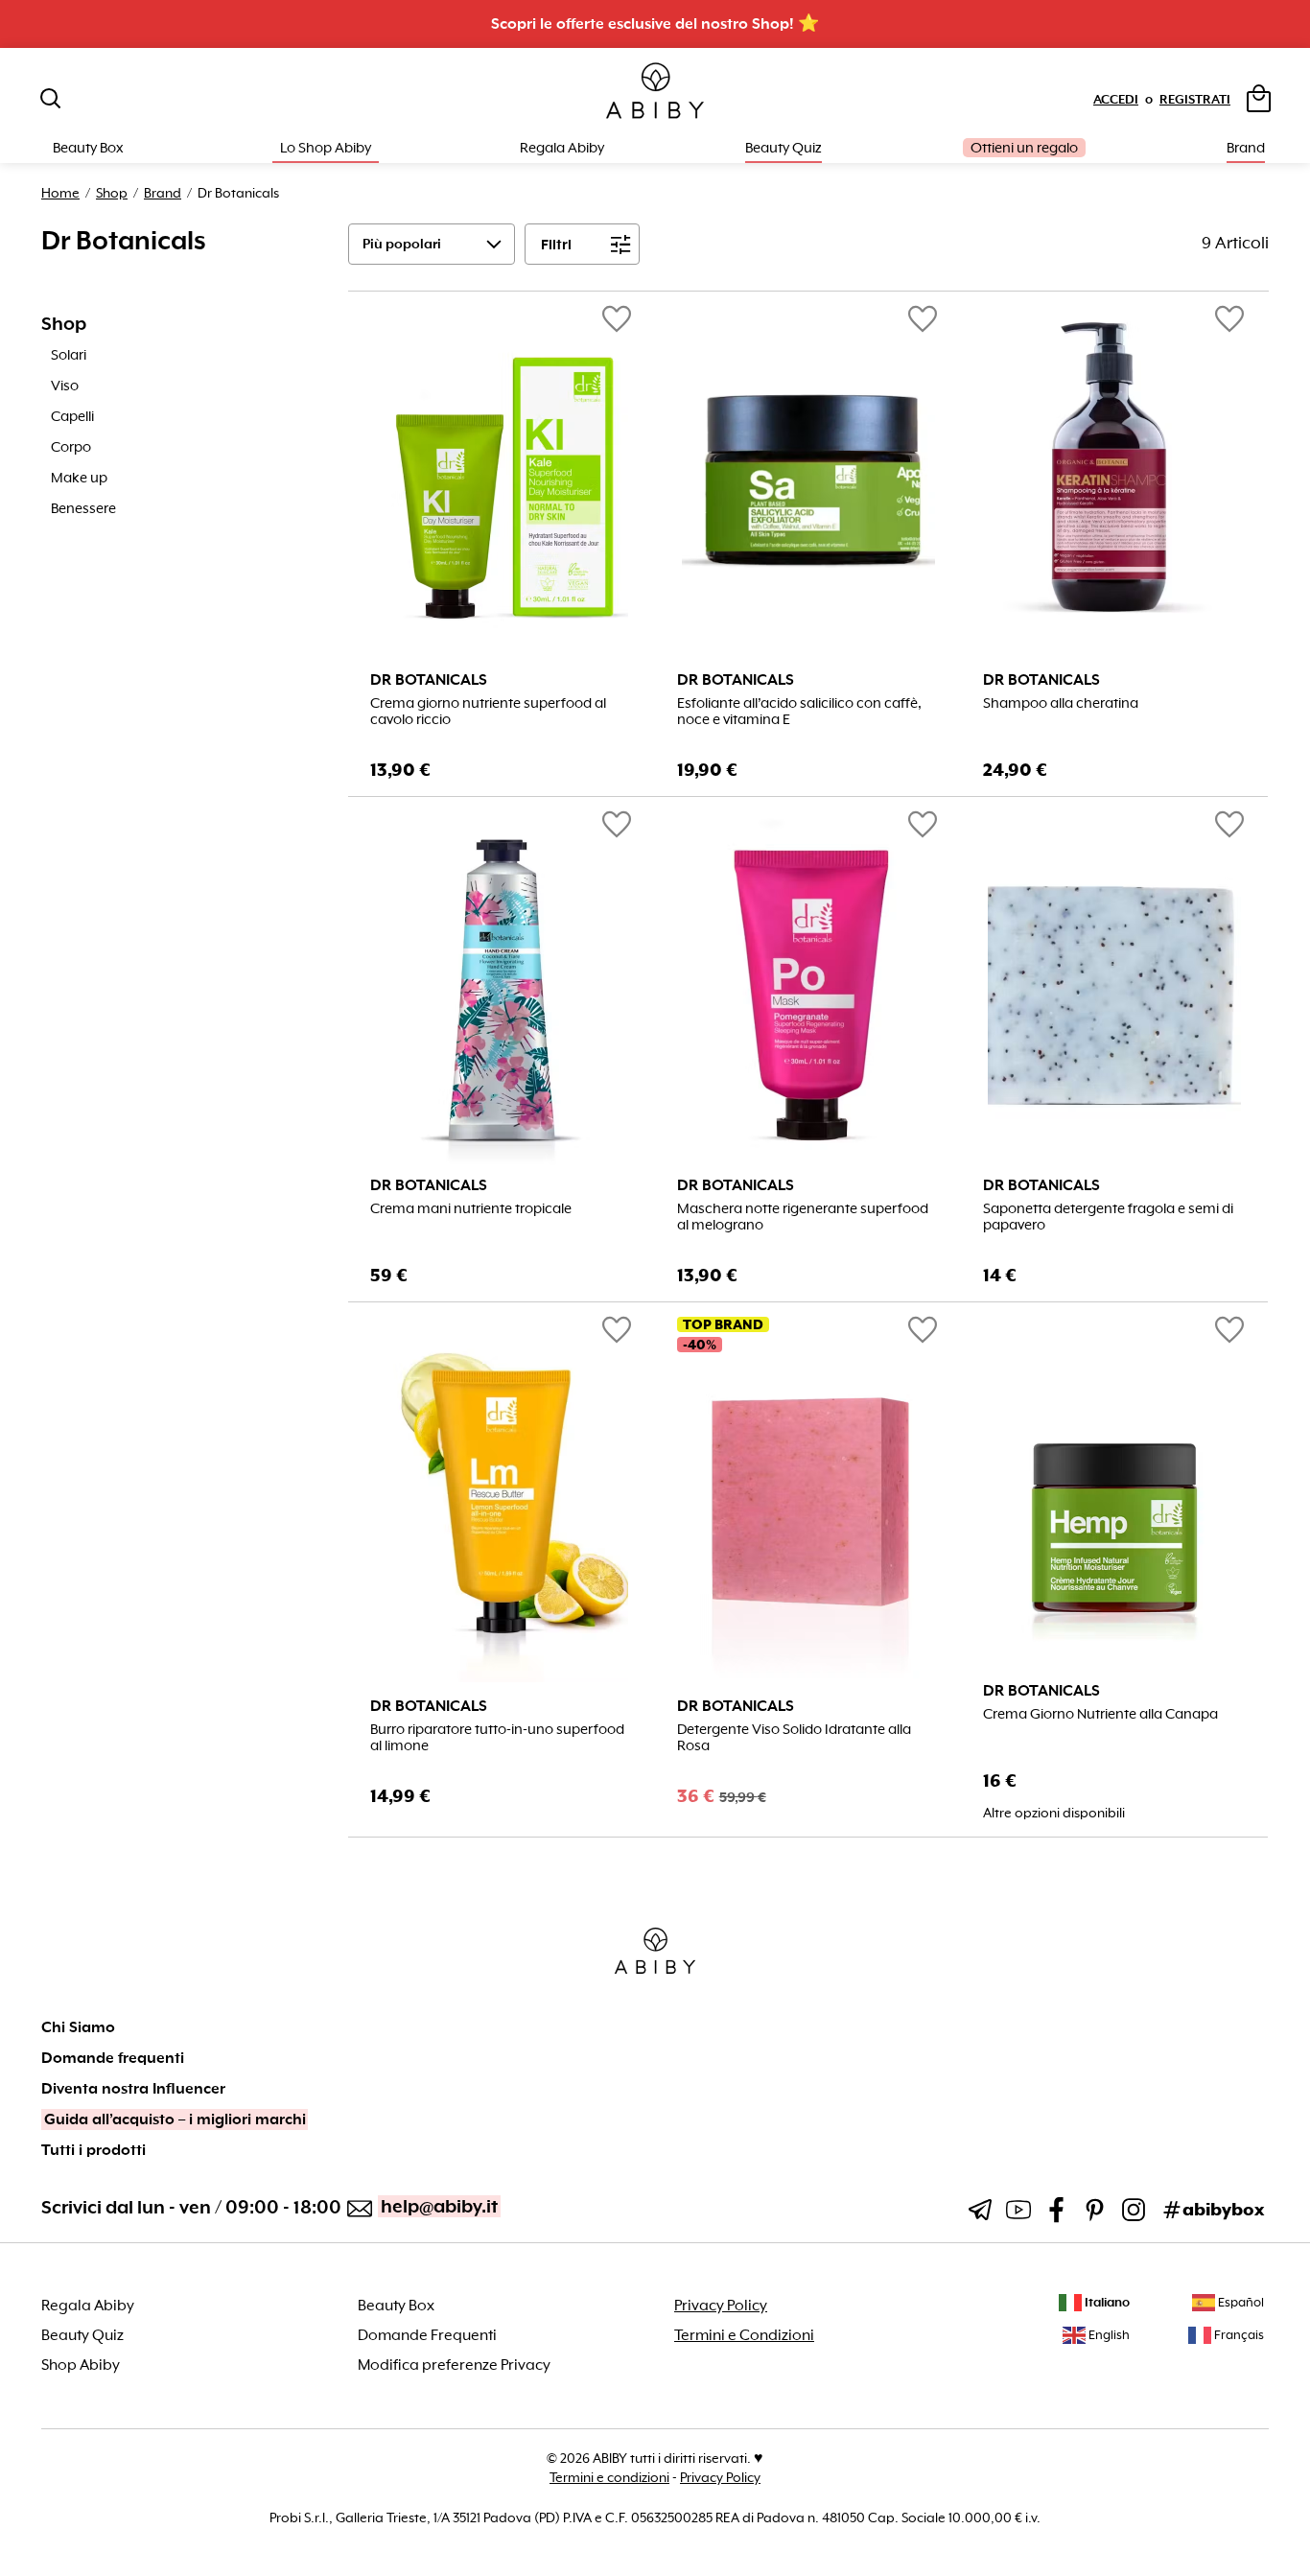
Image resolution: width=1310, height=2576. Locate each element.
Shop (112, 193)
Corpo (71, 447)
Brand (1246, 148)
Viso (65, 386)
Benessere (83, 508)
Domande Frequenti (427, 2335)
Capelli (72, 416)
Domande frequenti (113, 2058)
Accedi (1116, 99)
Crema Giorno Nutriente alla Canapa (1100, 1714)
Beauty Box (396, 2306)
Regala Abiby (562, 148)
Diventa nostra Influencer (133, 2089)
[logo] (655, 92)
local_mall (1229, 1798)
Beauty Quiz (784, 148)
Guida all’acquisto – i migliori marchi (175, 2119)
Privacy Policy (721, 2306)
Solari (69, 355)
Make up (79, 478)
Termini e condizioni (609, 2477)
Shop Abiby (81, 2365)
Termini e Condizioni (744, 2335)
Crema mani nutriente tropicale (471, 1209)
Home (60, 193)
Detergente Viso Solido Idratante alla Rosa (794, 1738)
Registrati (1195, 99)
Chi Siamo (78, 2027)
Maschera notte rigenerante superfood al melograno (803, 1217)
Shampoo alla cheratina (1061, 703)
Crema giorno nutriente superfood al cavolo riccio (488, 712)
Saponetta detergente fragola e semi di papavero (1108, 1217)
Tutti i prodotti (94, 2150)
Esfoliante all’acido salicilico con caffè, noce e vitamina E (799, 712)
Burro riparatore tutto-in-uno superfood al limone (497, 1738)
